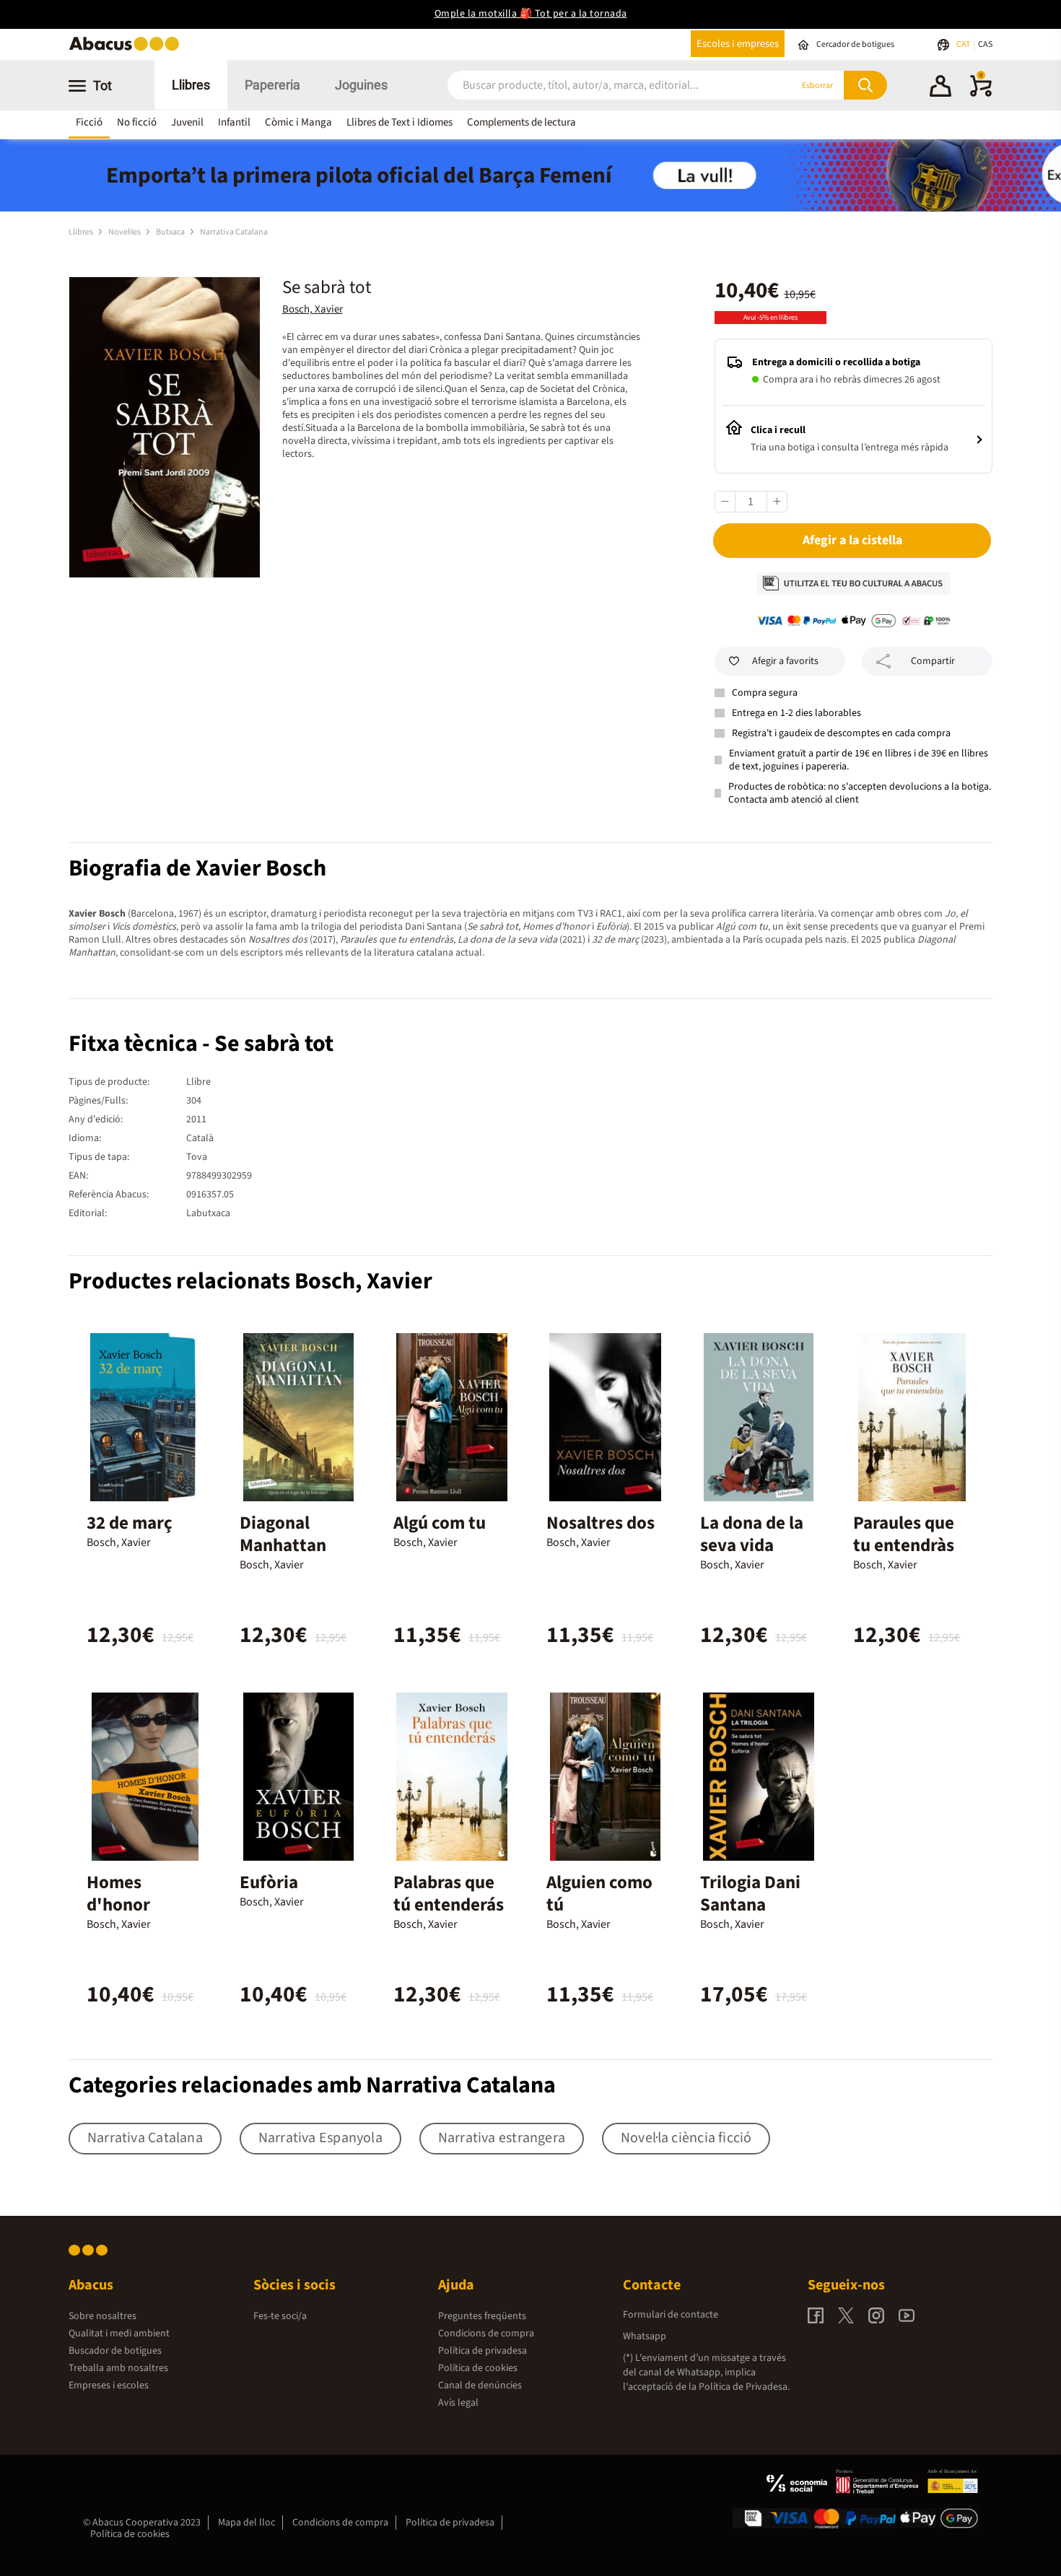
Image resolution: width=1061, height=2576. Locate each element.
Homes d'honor (118, 1894)
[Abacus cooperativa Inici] (128, 49)
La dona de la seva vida (752, 1534)
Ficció (89, 122)
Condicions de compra (486, 2333)
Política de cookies (478, 2368)
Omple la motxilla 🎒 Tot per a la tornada (531, 14)
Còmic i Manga (298, 122)
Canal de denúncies (480, 2385)
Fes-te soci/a (280, 2316)
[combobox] (602, 86)
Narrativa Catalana (234, 232)
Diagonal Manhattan (283, 1534)
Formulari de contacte (671, 2315)
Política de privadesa (483, 2351)
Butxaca (171, 232)
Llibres (191, 85)
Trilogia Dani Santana (750, 1894)
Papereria (272, 85)
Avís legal (458, 2403)
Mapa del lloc (246, 2523)
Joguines (361, 85)
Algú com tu (440, 1523)
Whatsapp (645, 2336)
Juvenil (187, 122)
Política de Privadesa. (744, 2387)
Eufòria (269, 1882)
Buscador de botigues (115, 2351)
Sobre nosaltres (102, 2316)
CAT (964, 44)
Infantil (234, 122)
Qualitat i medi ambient (119, 2333)
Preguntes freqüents (482, 2316)
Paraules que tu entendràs (904, 1534)
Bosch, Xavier (313, 309)
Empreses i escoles (109, 2385)
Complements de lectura (521, 122)
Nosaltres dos (601, 1523)
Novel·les (125, 232)
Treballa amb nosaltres (118, 2368)
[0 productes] (981, 94)
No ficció (137, 122)
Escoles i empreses (738, 44)
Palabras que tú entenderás (449, 1894)
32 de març (130, 1523)
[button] (940, 88)
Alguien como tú (599, 1894)
